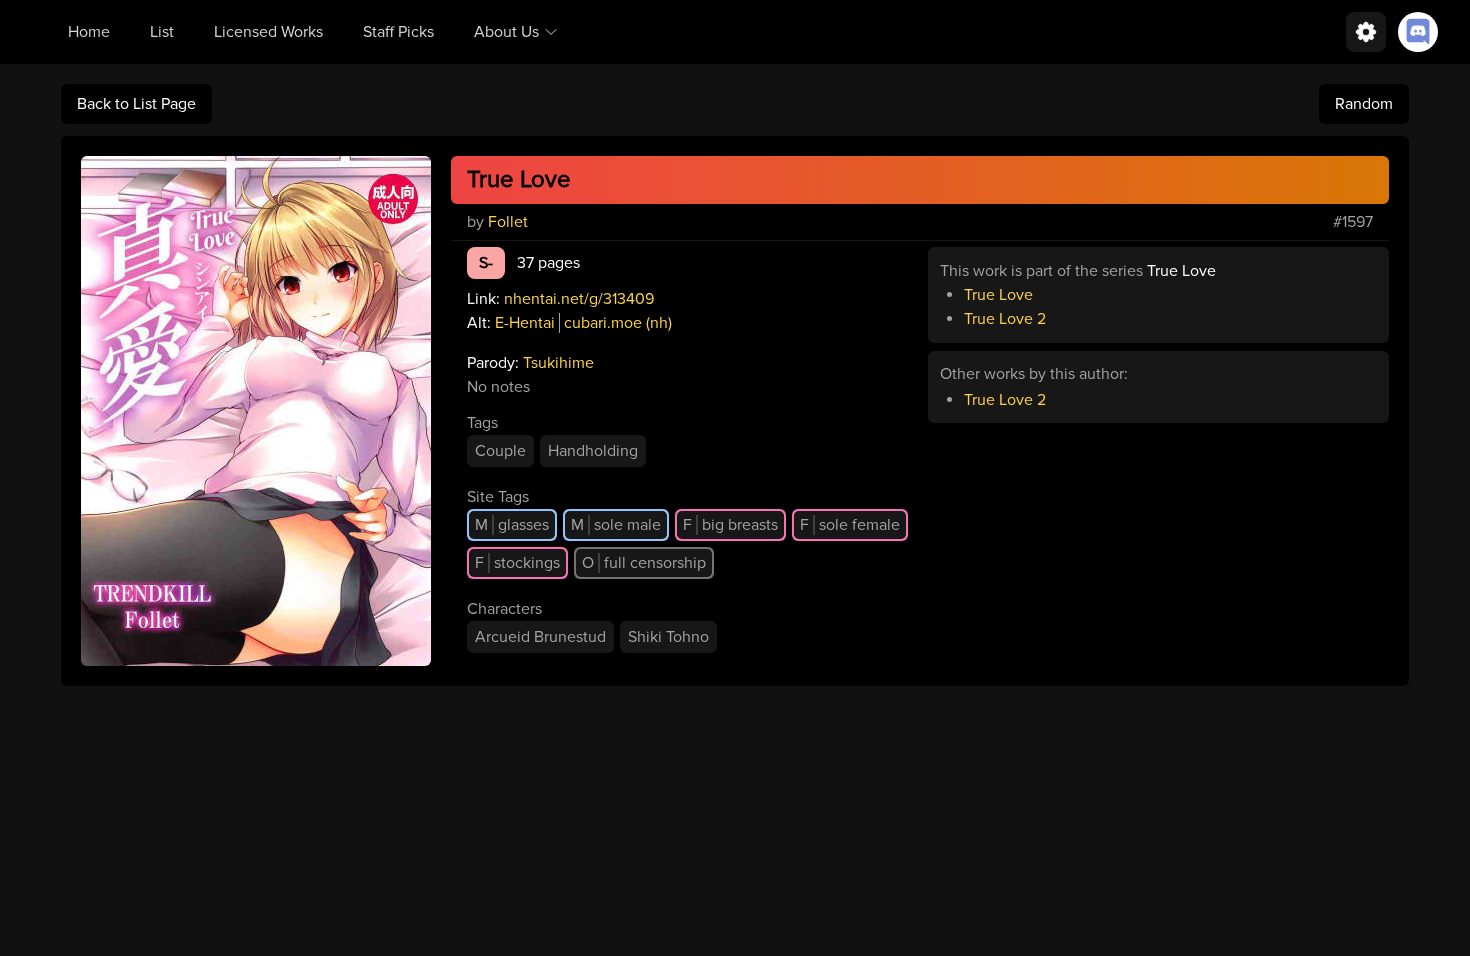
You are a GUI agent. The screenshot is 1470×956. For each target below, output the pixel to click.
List (162, 32)
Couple (500, 451)
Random (1364, 104)
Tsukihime (558, 363)
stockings (517, 563)
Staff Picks (398, 32)
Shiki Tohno (668, 637)
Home (89, 32)
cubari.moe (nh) (618, 323)
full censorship (644, 563)
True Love (519, 179)
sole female (850, 525)
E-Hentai (525, 323)
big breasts (730, 525)
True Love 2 (1005, 319)
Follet (508, 222)
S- (486, 263)
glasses (512, 525)
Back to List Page (136, 104)
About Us (506, 32)
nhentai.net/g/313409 (579, 299)
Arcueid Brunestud (540, 637)
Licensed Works (268, 32)
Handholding (593, 451)
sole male (616, 525)
